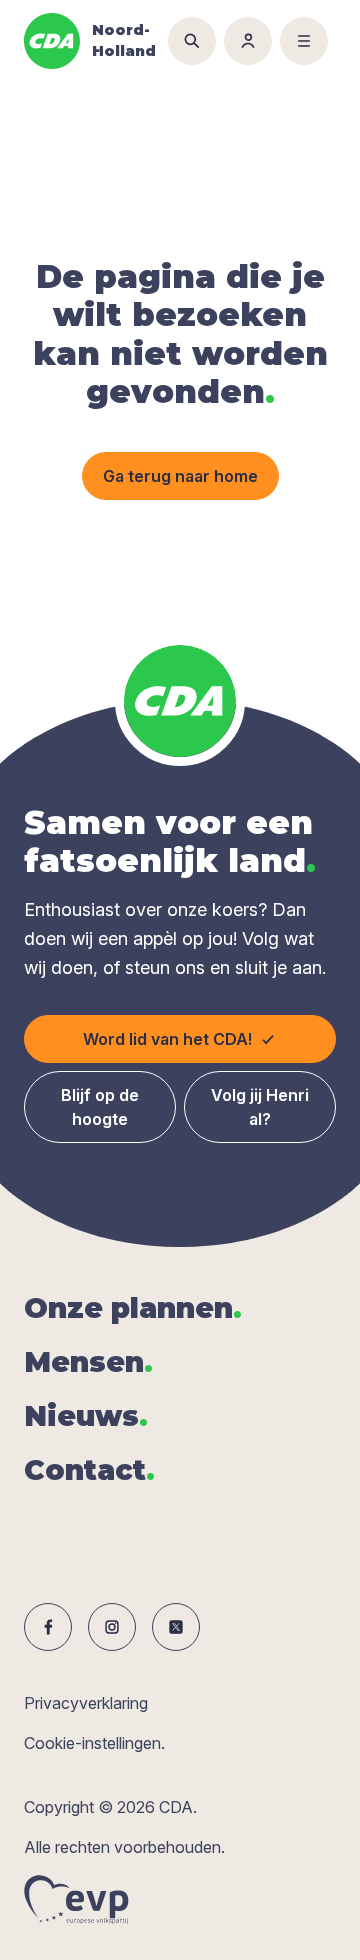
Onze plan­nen (133, 1308)
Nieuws (86, 1416)
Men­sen (88, 1362)
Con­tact (89, 1470)
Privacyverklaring (86, 1703)
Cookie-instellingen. (94, 1743)
